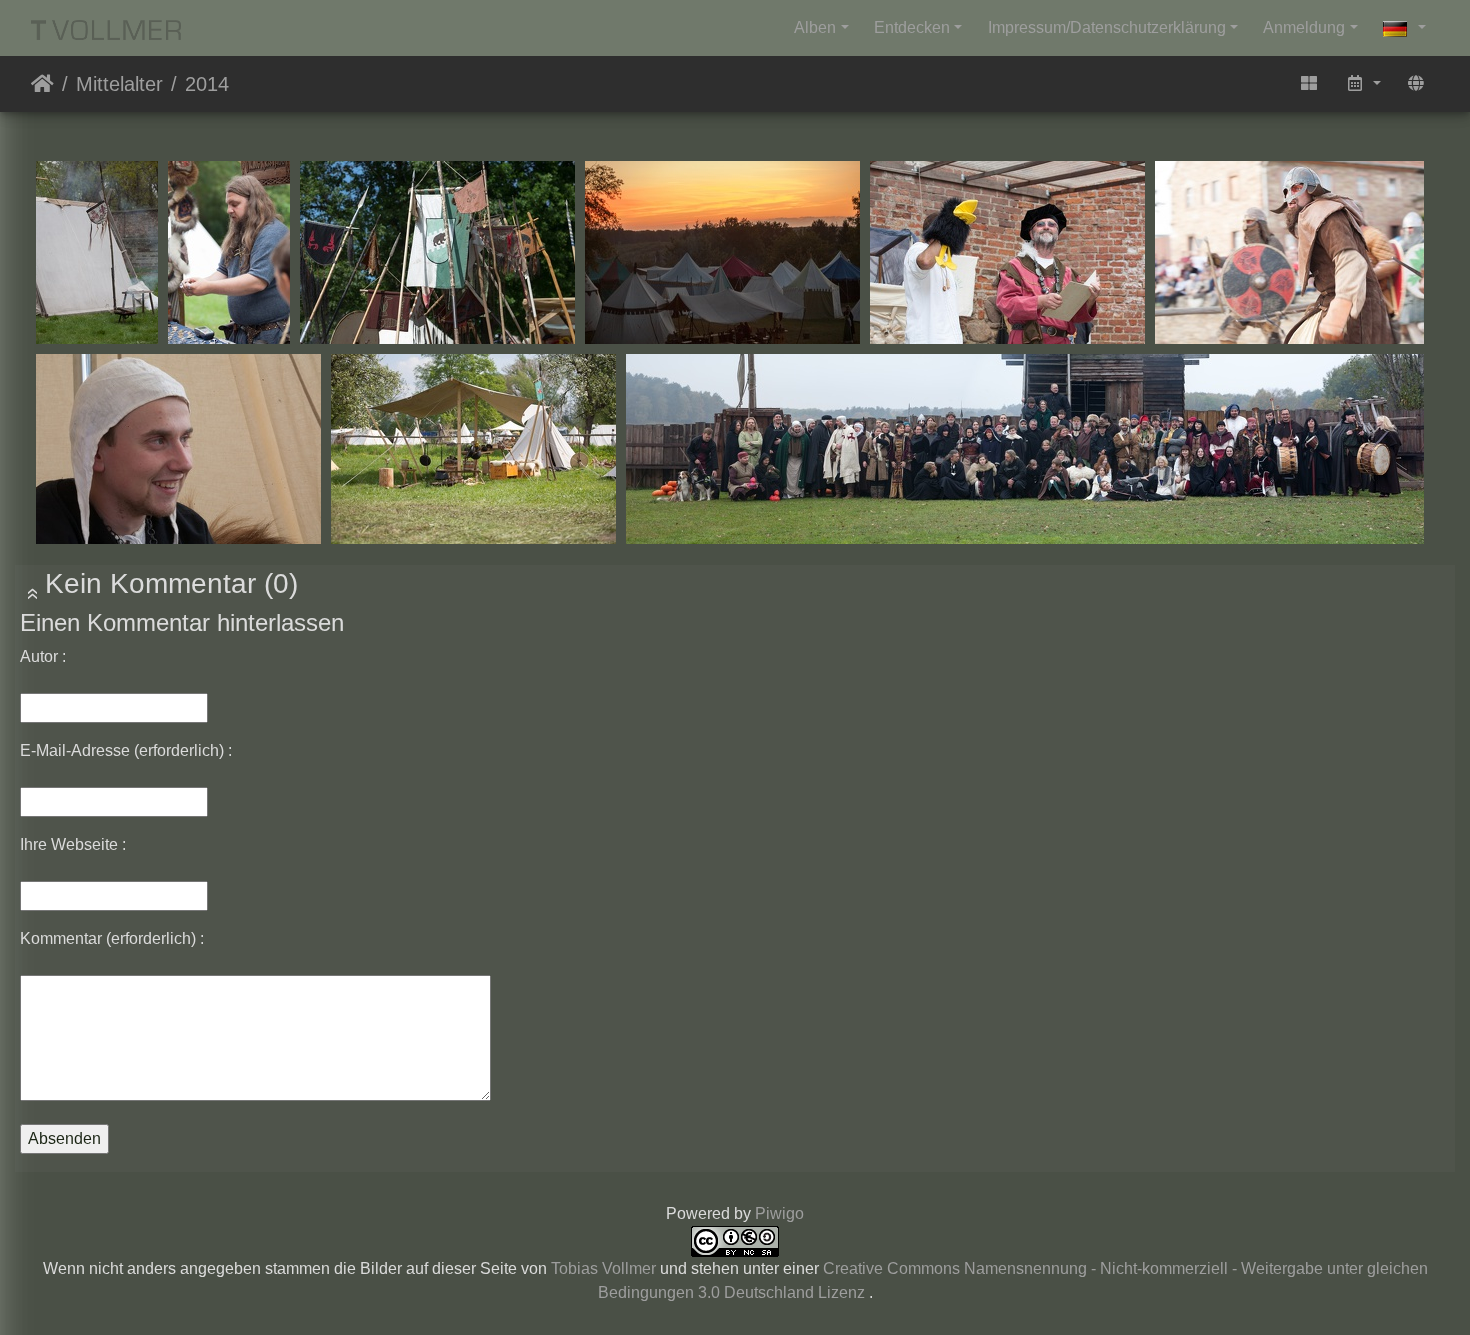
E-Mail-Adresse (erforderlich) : (126, 750)
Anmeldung (1304, 27)
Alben (815, 27)
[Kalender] (1363, 84)
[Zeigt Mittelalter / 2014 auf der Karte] (1416, 84)
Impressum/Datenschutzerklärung (1107, 27)
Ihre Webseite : (73, 844)
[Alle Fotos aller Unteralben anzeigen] (1309, 84)
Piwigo (779, 1213)
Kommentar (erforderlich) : (112, 938)
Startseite (42, 84)
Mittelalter (119, 84)
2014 (207, 84)
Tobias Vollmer (603, 1268)
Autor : (43, 656)
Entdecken (912, 27)
